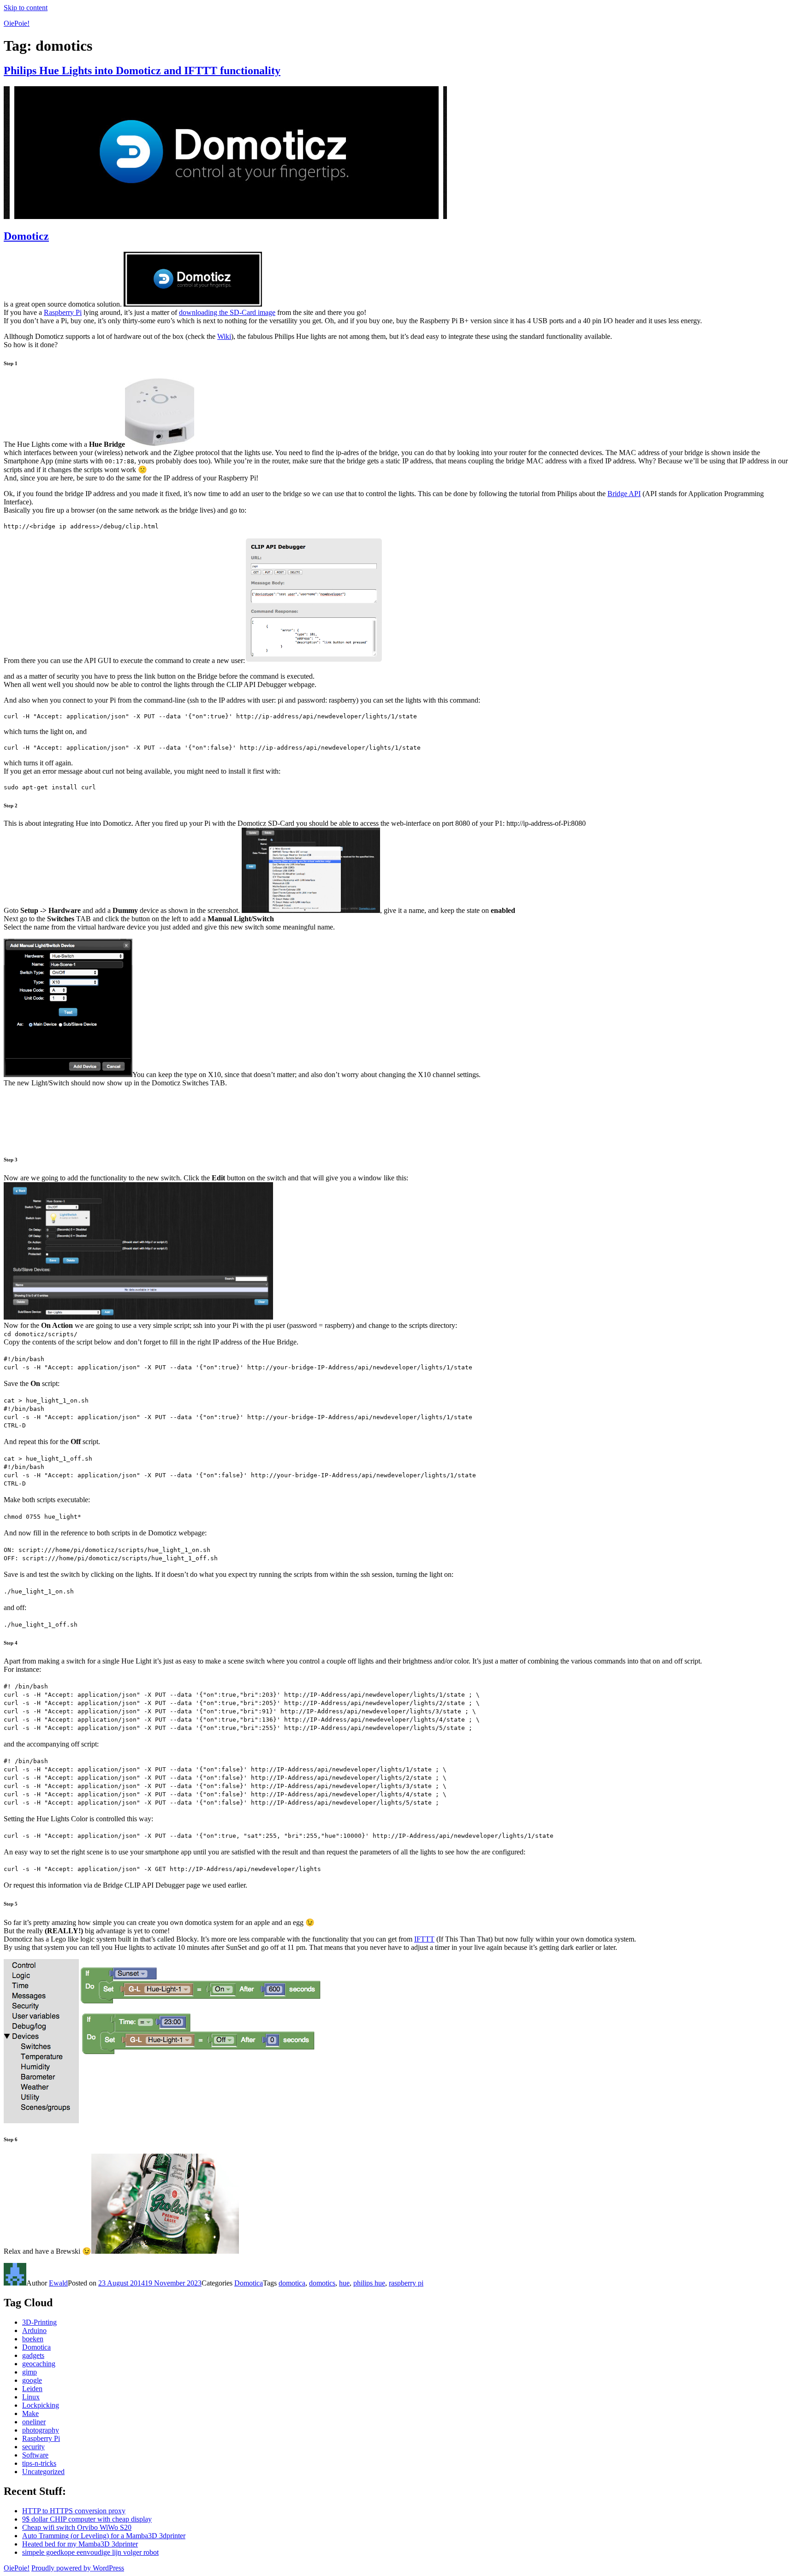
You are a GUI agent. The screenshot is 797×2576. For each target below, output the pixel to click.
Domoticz (26, 236)
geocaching (39, 2364)
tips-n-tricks (39, 2463)
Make (30, 2413)
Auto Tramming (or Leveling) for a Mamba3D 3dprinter (104, 2536)
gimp (30, 2372)
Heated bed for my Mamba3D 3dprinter (80, 2544)
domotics (322, 2283)
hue (344, 2283)
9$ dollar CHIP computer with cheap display (87, 2519)
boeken (33, 2339)
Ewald (58, 2283)
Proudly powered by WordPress (78, 2568)
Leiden (32, 2389)
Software (35, 2455)
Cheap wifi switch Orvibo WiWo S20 (77, 2527)
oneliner (34, 2422)
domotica (292, 2283)
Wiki (224, 336)
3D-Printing (39, 2322)
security (33, 2447)
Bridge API (624, 494)
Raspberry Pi (63, 312)
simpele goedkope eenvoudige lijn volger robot (90, 2552)
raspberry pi (406, 2283)
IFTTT (424, 1939)
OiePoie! (17, 23)
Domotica (249, 2283)
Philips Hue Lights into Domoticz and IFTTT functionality (142, 71)
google (32, 2380)
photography (41, 2430)
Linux (31, 2397)
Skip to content (26, 8)
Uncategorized (43, 2472)
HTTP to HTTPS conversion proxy (74, 2511)
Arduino (34, 2330)
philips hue (369, 2283)
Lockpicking (41, 2405)
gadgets (33, 2355)
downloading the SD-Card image (227, 312)
